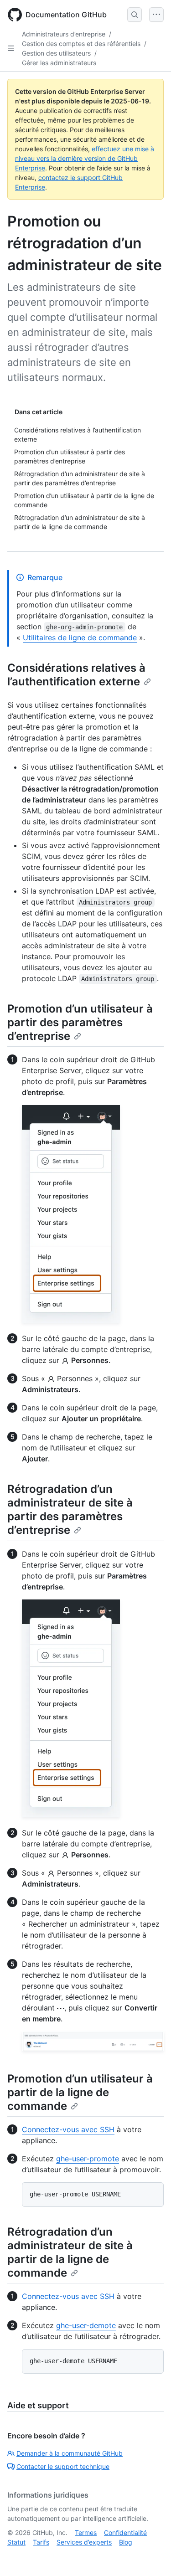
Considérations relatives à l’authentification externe (76, 675)
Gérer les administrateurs (59, 63)
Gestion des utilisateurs (56, 53)
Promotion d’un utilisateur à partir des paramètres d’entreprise (80, 1022)
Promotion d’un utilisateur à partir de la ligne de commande (80, 2092)
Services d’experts (84, 2542)
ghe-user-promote (88, 2159)
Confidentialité (125, 2532)
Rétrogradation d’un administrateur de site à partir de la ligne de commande (70, 2252)
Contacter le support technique (63, 2466)
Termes (86, 2532)
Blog (126, 2542)
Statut (16, 2542)
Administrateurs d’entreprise (64, 34)
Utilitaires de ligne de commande (80, 638)
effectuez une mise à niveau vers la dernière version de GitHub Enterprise (85, 158)
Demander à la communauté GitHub (70, 2453)
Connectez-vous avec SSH (68, 2129)
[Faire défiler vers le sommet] (151, 2556)
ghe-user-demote (86, 2325)
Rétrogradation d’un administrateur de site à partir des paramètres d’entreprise (70, 1509)
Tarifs (41, 2542)
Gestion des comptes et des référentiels (81, 44)
